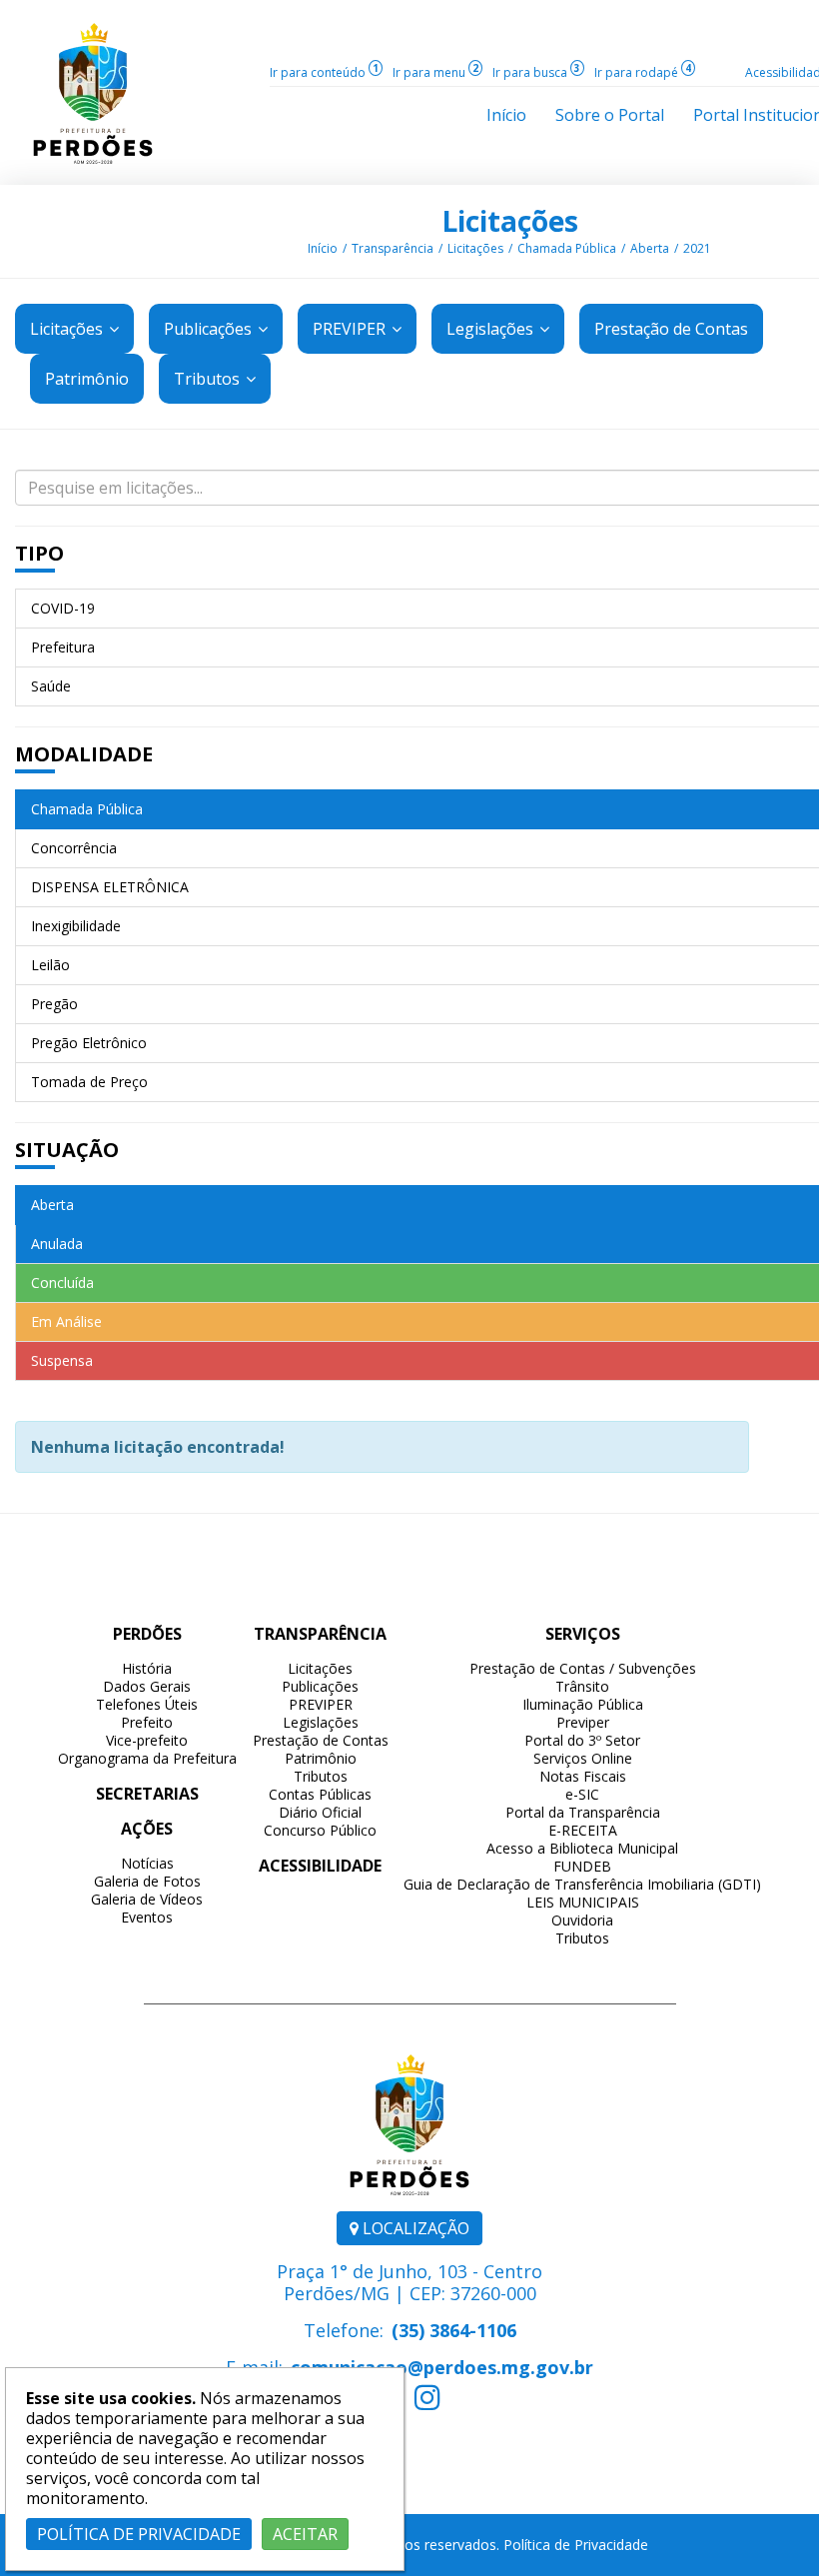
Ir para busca (536, 72)
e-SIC (582, 1794)
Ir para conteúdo (324, 72)
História (147, 1668)
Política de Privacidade (576, 2545)
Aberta (650, 248)
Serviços (583, 1634)
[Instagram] (427, 2402)
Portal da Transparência (583, 1812)
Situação (67, 1150)
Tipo (39, 553)
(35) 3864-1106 (454, 2330)
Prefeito (147, 1722)
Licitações (510, 221)
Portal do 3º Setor (582, 1740)
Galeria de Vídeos (147, 1899)
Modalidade (84, 754)
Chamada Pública (567, 248)
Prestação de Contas (321, 1740)
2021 (697, 248)
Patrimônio (321, 1758)
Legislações (492, 329)
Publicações (210, 329)
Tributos (209, 379)
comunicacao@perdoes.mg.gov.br (442, 2367)
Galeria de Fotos (147, 1881)
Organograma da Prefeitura (147, 1758)
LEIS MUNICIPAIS (583, 1902)
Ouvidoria (582, 1920)
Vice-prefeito (147, 1740)
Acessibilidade (320, 1866)
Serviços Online (583, 1758)
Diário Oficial (320, 1812)
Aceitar (305, 2534)
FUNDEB (582, 1866)
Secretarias (147, 1794)
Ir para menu (435, 72)
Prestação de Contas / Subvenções (583, 1668)
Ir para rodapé (643, 72)
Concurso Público (320, 1830)
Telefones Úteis (147, 1704)
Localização (414, 2228)
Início (323, 248)
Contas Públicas (320, 1794)
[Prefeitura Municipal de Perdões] (93, 92)
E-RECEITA (583, 1830)
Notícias (147, 1863)
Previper (583, 1722)
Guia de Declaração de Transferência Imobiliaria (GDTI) (582, 1884)
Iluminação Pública (583, 1704)
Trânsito (582, 1686)
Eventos (147, 1917)
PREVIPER (351, 329)
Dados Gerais (147, 1686)
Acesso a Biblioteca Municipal (582, 1848)
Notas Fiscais (583, 1776)
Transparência (393, 248)
